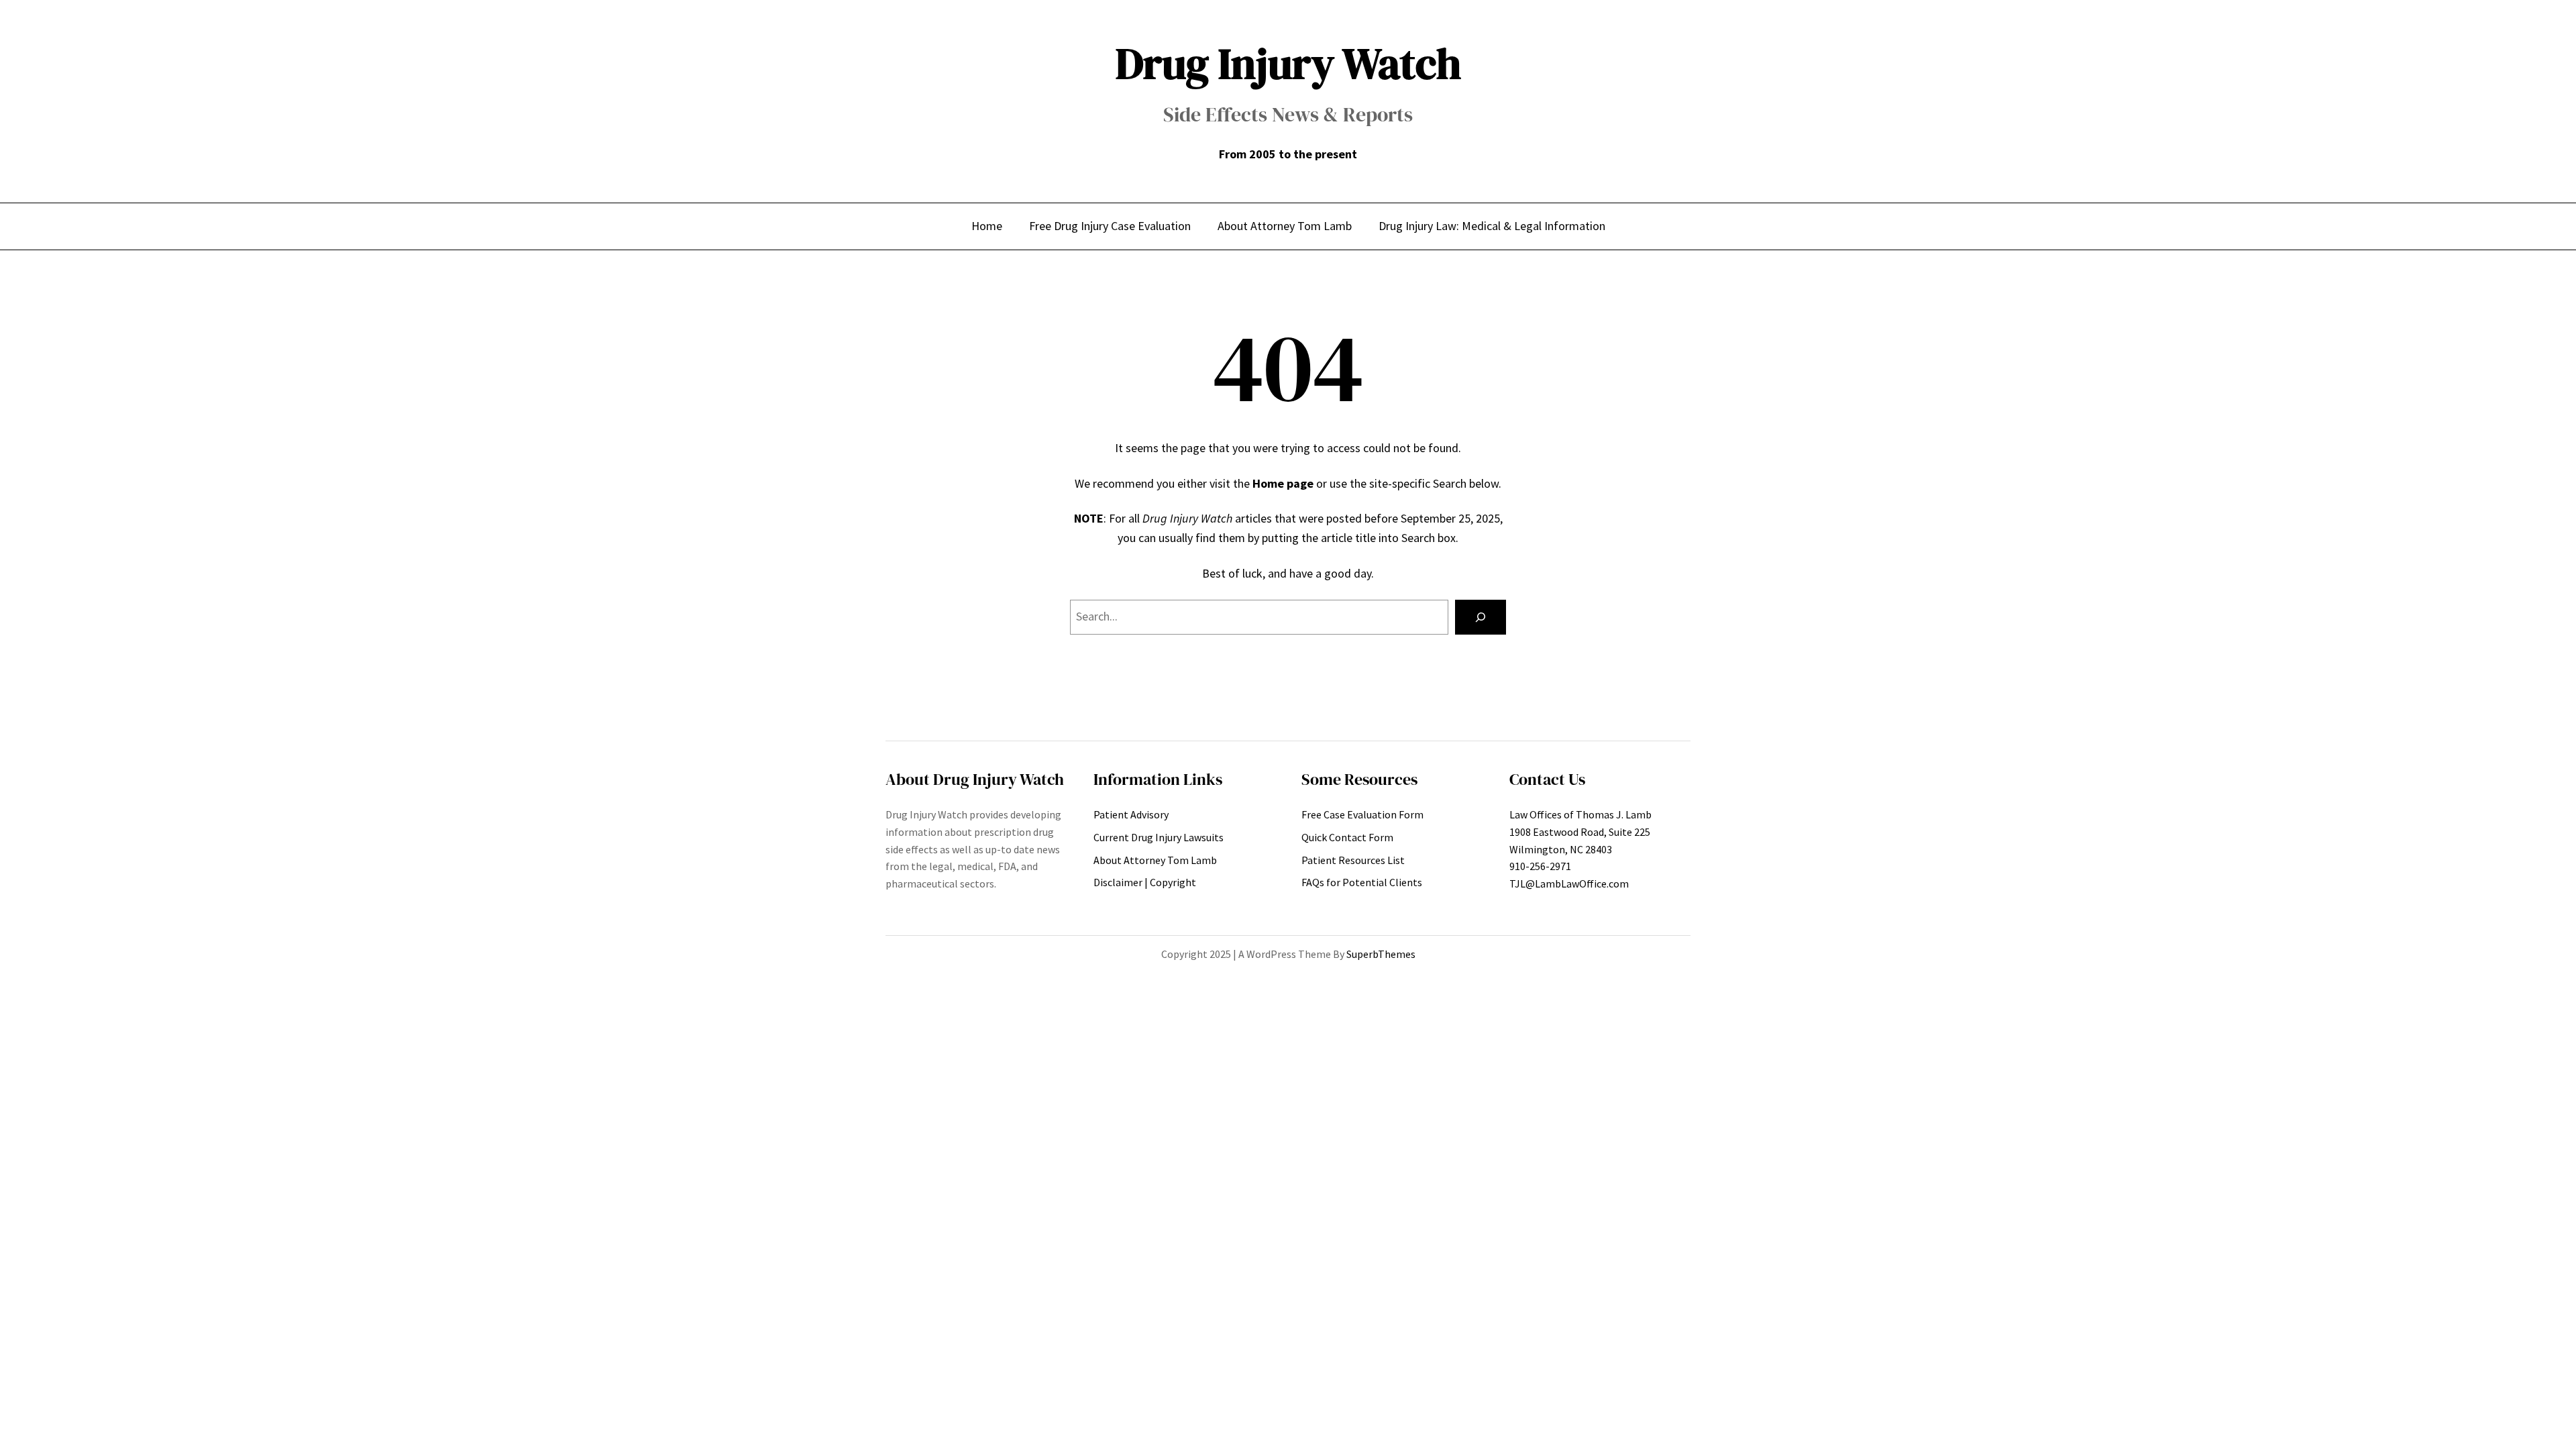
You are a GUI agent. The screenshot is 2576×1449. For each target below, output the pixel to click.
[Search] (1481, 617)
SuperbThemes (1381, 954)
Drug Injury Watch (1288, 63)
